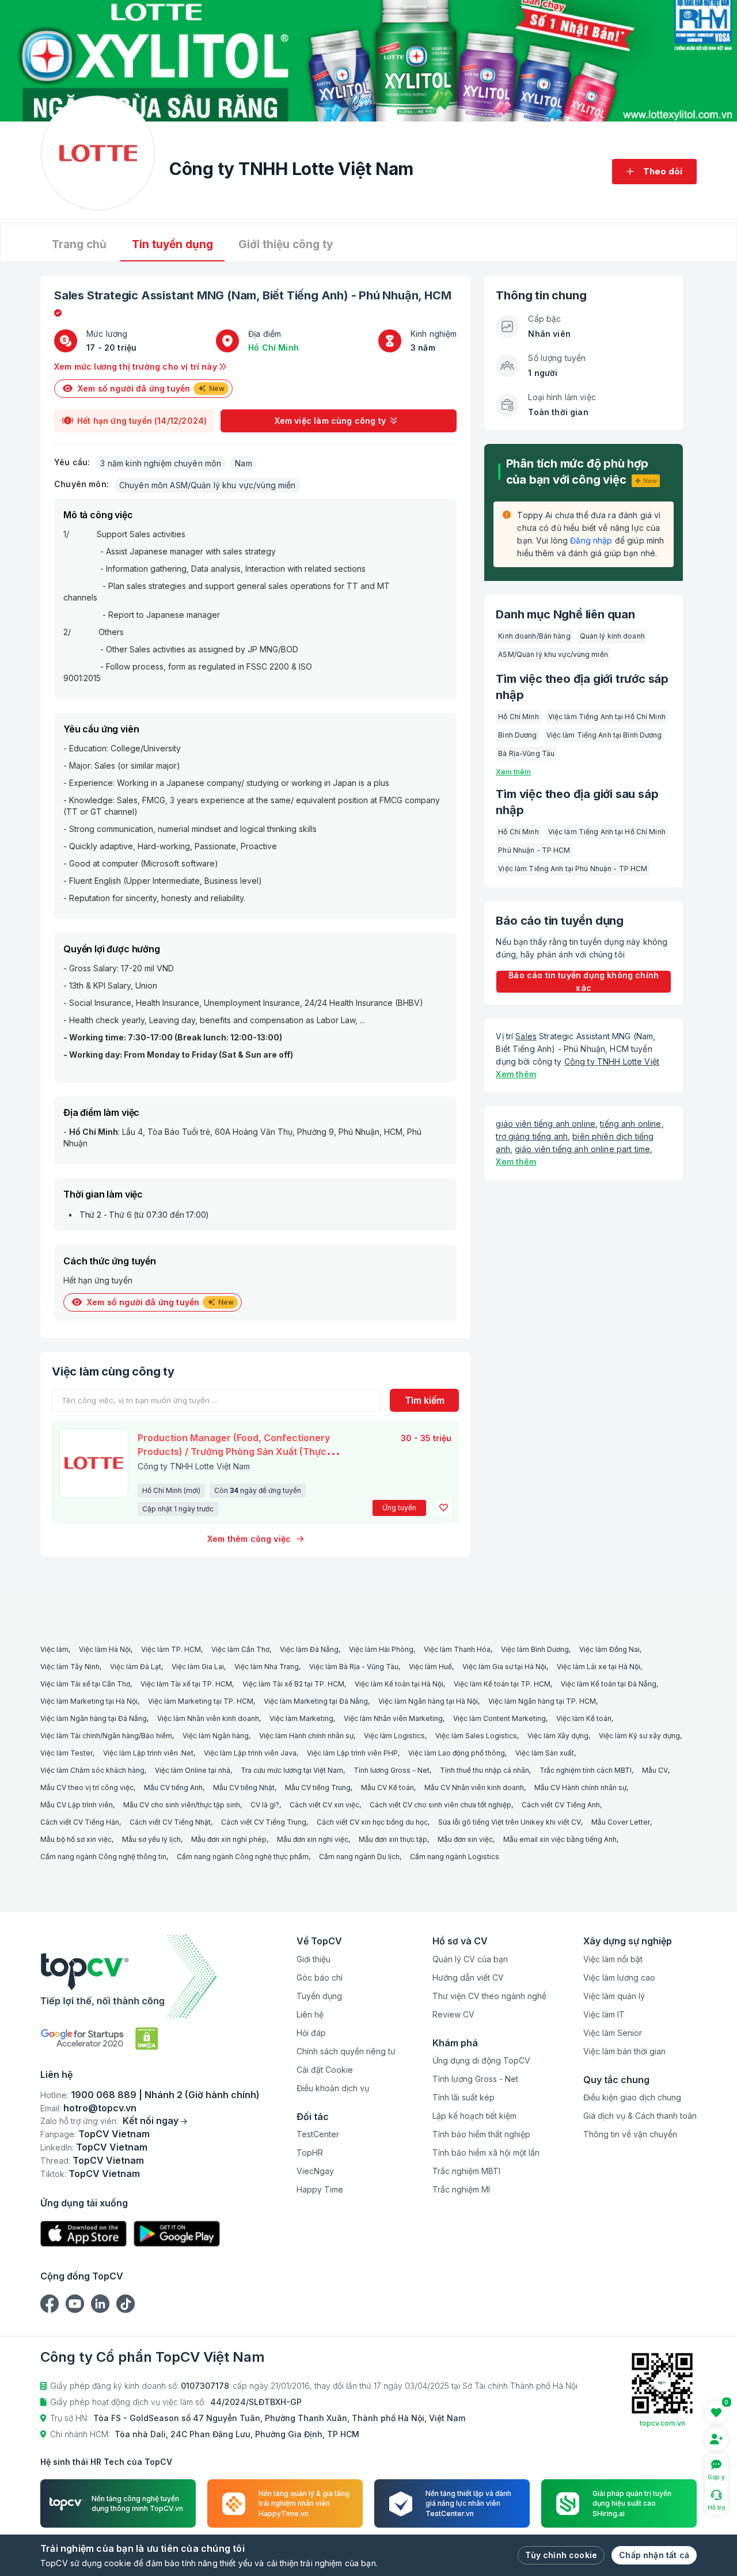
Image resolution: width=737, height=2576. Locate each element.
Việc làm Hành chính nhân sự (306, 1736)
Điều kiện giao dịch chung (632, 2097)
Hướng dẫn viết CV (468, 1977)
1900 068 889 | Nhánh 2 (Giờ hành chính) (165, 2095)
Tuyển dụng (319, 1996)
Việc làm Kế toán (584, 1718)
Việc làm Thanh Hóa (457, 1649)
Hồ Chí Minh (273, 347)
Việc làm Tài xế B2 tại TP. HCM (293, 1684)
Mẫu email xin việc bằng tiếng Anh (560, 1839)
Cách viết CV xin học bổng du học (372, 1822)
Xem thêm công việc (249, 1539)
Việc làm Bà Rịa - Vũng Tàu (354, 1667)
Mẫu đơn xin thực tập (393, 1839)
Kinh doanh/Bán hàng (534, 636)
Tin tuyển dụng (172, 244)
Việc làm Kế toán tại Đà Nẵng (609, 1684)
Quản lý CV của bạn (470, 1959)
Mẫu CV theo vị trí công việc (87, 1787)
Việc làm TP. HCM (171, 1649)
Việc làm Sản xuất (545, 1753)
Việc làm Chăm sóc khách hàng (92, 1770)
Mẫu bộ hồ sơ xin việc (76, 1839)
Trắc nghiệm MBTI (466, 2171)
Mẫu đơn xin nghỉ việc (313, 1839)
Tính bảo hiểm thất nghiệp (481, 2134)
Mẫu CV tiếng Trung (318, 1787)
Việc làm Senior (613, 2033)
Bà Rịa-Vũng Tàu (526, 753)
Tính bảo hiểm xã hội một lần (486, 2153)
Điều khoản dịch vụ (333, 2088)
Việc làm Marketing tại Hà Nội (89, 1701)
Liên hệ (310, 2014)
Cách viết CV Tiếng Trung (264, 1822)
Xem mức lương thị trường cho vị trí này (137, 366)
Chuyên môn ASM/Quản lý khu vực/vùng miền (208, 485)
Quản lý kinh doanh (612, 636)
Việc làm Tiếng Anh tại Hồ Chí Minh (607, 717)
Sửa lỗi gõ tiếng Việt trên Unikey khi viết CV (510, 1822)
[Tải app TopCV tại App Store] (83, 2234)
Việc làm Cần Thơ (240, 1649)
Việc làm (54, 1649)
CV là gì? (265, 1805)
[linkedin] (100, 2304)
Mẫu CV (655, 1770)
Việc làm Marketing (301, 1718)
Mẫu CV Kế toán (388, 1787)
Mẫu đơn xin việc (465, 1839)
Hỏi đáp (311, 2033)
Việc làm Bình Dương (535, 1649)
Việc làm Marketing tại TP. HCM (201, 1701)
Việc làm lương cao (619, 1977)
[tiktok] (126, 2304)
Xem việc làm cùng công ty (330, 421)
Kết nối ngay (151, 2121)
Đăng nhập (591, 540)
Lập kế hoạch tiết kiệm (474, 2116)
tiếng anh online (630, 1124)
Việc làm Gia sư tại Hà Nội (504, 1667)
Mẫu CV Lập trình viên (77, 1805)
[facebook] (50, 2304)
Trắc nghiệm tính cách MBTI (586, 1770)
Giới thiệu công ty (286, 244)
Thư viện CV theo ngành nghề (489, 1996)
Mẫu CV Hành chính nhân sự (580, 1787)
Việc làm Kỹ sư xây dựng (639, 1736)
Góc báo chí (320, 1977)
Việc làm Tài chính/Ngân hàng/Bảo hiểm (106, 1736)
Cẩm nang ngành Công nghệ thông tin (103, 1857)
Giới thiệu (314, 1959)
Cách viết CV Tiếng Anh (561, 1805)
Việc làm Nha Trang (267, 1667)
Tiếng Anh (315, 295)
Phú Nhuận (388, 295)
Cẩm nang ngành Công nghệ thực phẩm (243, 1857)
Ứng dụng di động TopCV (481, 2060)
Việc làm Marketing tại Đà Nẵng (316, 1701)
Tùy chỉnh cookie (561, 2555)
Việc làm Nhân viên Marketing (393, 1718)
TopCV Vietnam (114, 2134)
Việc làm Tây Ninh (70, 1667)
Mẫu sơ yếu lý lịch (151, 1839)
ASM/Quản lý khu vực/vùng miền (553, 654)
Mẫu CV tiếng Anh (173, 1787)
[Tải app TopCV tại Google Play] (177, 2234)
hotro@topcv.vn (100, 2108)
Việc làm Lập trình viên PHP (352, 1753)
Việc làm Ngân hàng (216, 1736)
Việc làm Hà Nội (105, 1649)
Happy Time (320, 2189)
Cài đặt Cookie (325, 2070)
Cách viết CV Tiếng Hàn (80, 1822)
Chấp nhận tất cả (654, 2555)
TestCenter (318, 2134)
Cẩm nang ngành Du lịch (359, 1857)
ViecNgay (315, 2171)
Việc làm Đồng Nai (609, 1649)
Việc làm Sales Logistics (476, 1736)
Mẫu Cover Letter (621, 1822)
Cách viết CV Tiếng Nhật (170, 1822)
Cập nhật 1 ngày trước (178, 1509)
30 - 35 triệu (426, 1438)
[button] (443, 1508)
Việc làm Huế (430, 1667)
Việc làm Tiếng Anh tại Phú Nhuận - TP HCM (573, 869)
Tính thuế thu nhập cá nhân (485, 1770)
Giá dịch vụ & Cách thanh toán (640, 2116)
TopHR (310, 2153)
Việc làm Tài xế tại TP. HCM (186, 1684)
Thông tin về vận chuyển (630, 2134)
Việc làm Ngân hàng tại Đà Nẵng (94, 1718)
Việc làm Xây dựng (558, 1736)
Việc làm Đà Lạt (136, 1667)
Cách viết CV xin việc (324, 1805)
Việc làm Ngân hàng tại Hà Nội (428, 1701)
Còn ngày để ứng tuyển (258, 1490)
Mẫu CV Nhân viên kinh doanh (474, 1787)
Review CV (453, 2014)
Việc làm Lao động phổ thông (457, 1753)
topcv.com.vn (662, 2423)
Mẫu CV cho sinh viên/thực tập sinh (182, 1805)
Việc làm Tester (67, 1753)
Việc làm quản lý (614, 1996)
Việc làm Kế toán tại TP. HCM (502, 1684)
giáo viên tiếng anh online (546, 1124)
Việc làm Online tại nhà (193, 1770)
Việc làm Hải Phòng (381, 1649)
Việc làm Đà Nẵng (309, 1649)
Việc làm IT (604, 2014)
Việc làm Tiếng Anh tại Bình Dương (604, 735)
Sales (69, 295)
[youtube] (75, 2304)
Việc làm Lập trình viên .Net (148, 1753)
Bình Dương (517, 735)
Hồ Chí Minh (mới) (171, 1490)
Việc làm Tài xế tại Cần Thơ (85, 1684)
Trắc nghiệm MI (461, 2189)
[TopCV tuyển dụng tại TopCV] (150, 1976)
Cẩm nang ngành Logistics (455, 1857)
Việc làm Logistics (394, 1736)
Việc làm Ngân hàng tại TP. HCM (542, 1701)
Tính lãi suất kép (464, 2097)
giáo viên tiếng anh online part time (582, 1149)
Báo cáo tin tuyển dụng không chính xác (584, 981)
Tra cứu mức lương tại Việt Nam (292, 1770)
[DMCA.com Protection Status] (147, 2039)
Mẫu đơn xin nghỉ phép (229, 1839)
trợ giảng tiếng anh (532, 1136)
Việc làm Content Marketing (499, 1718)
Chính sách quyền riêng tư (346, 2051)
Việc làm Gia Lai (198, 1667)
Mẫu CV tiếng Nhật (244, 1787)
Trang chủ (79, 244)
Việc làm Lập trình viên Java (250, 1753)
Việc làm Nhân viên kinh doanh (208, 1718)
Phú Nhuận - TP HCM (534, 850)
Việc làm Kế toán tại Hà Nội (399, 1684)
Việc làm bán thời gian (624, 2051)
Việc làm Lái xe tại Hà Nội (599, 1667)
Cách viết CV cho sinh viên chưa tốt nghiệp (440, 1805)
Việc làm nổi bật (613, 1959)
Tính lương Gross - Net (392, 1770)
